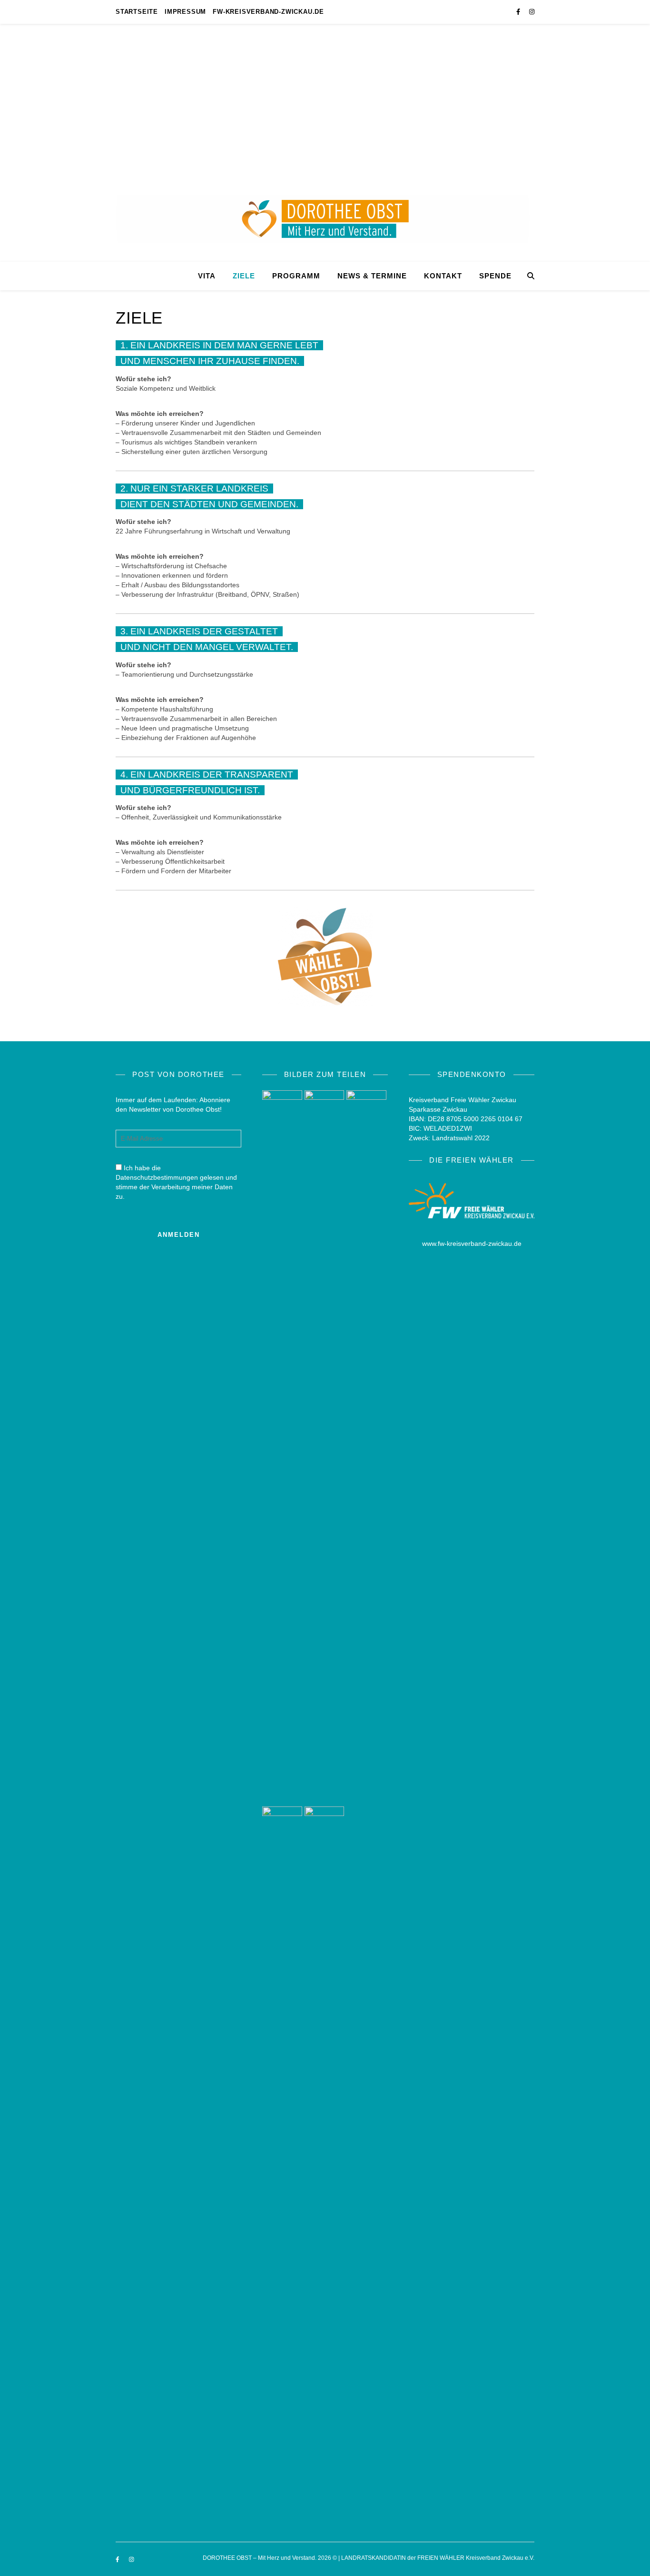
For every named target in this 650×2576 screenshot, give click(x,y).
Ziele (244, 276)
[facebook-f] (519, 12)
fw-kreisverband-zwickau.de (268, 12)
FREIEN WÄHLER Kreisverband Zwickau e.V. (476, 2558)
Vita (207, 276)
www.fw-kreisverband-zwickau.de (472, 1244)
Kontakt (443, 276)
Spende (495, 276)
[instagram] (532, 12)
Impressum (185, 12)
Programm (296, 276)
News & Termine (372, 276)
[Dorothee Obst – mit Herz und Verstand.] (325, 143)
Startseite (137, 12)
